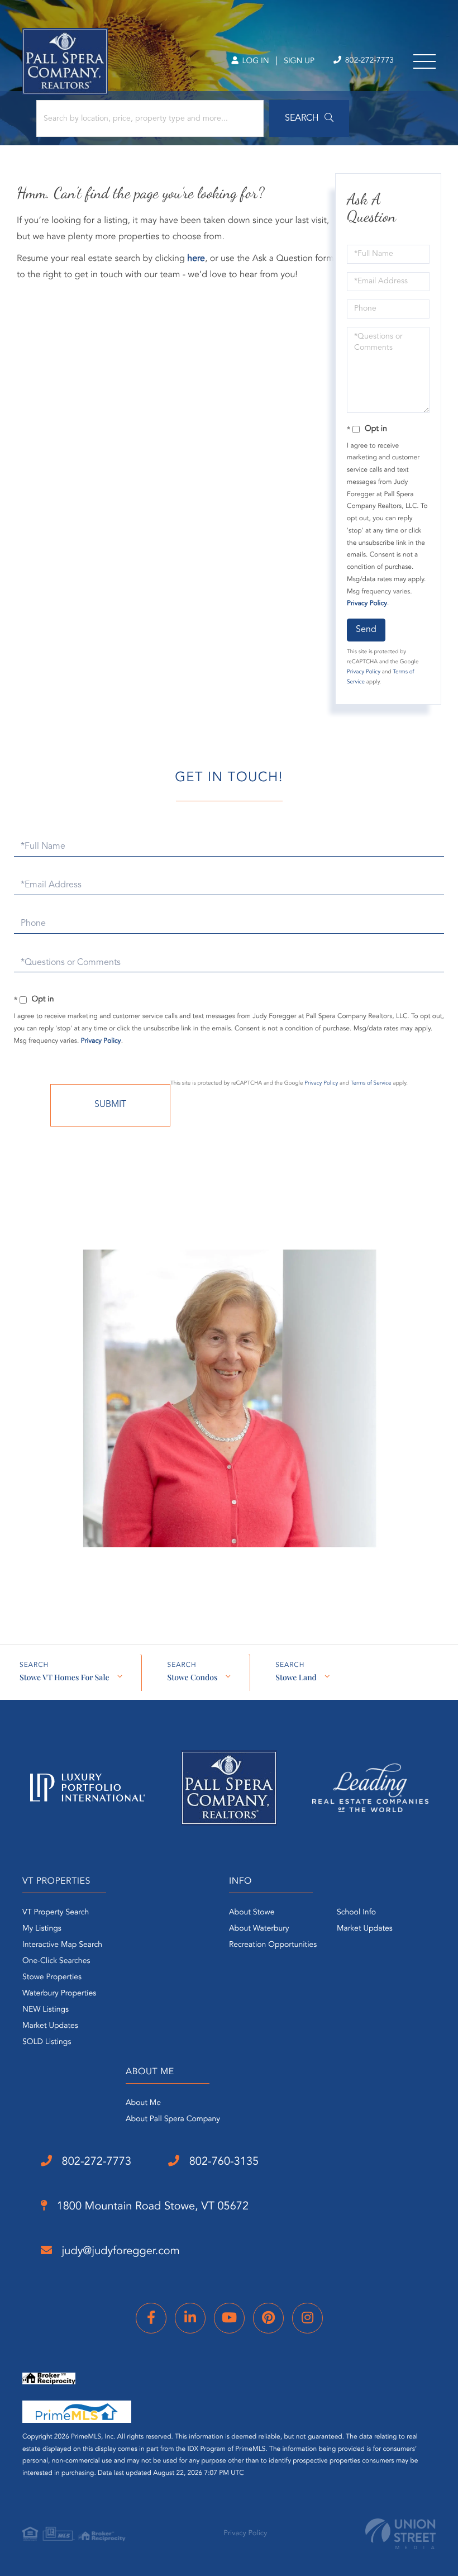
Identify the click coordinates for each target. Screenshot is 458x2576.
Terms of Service (371, 1083)
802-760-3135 (222, 2162)
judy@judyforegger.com (119, 2251)
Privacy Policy (367, 603)
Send (366, 630)
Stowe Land (296, 1677)
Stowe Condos (192, 1677)
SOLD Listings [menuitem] (47, 2042)
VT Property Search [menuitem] (56, 1913)
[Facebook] (151, 2318)
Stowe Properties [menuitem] (52, 1978)
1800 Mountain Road (151, 2207)
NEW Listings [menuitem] (46, 2010)
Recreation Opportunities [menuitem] (273, 1945)
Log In (254, 61)
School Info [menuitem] (356, 1913)
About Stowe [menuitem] (252, 1913)
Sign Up (299, 61)
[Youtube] (229, 2318)
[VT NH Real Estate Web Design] (400, 2534)
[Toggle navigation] (424, 61)
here (196, 259)
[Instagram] (307, 2318)
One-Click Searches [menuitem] (56, 1961)
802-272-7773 (368, 61)
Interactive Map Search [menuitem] (62, 1945)
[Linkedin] (190, 2318)
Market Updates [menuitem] (50, 2026)
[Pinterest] (268, 2318)
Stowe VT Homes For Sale (64, 1677)
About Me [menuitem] (143, 2103)
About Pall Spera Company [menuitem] (173, 2119)
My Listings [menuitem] (42, 1929)
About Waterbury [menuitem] (259, 1929)
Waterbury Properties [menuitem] (59, 1994)
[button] (309, 118)
